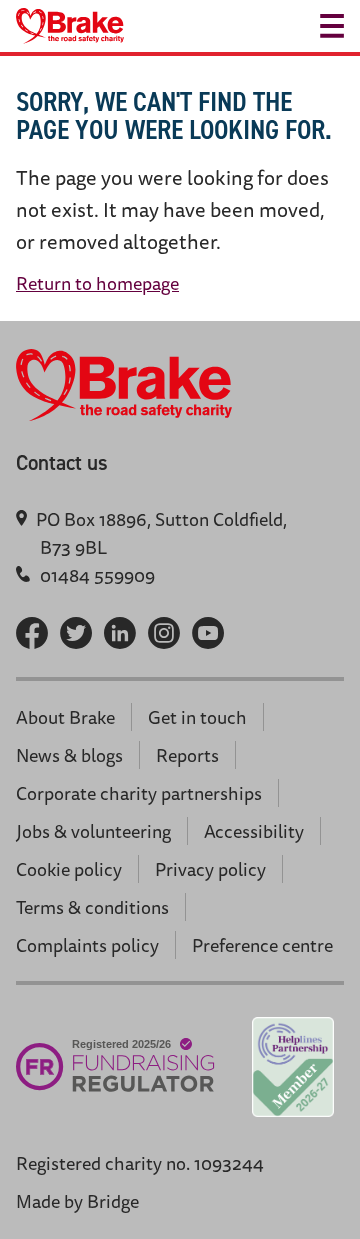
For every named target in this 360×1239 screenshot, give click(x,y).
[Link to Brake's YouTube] (208, 633)
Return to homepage (97, 283)
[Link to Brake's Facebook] (32, 633)
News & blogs (69, 755)
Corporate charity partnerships (139, 793)
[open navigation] (332, 26)
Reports (187, 755)
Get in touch (197, 717)
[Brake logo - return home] (70, 26)
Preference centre (262, 945)
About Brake (65, 717)
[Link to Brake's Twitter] (76, 633)
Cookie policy (69, 869)
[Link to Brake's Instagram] (164, 633)
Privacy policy (210, 869)
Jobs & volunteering (93, 831)
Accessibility (254, 831)
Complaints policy (87, 945)
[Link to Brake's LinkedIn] (120, 633)
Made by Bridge (77, 1201)
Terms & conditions (92, 907)
